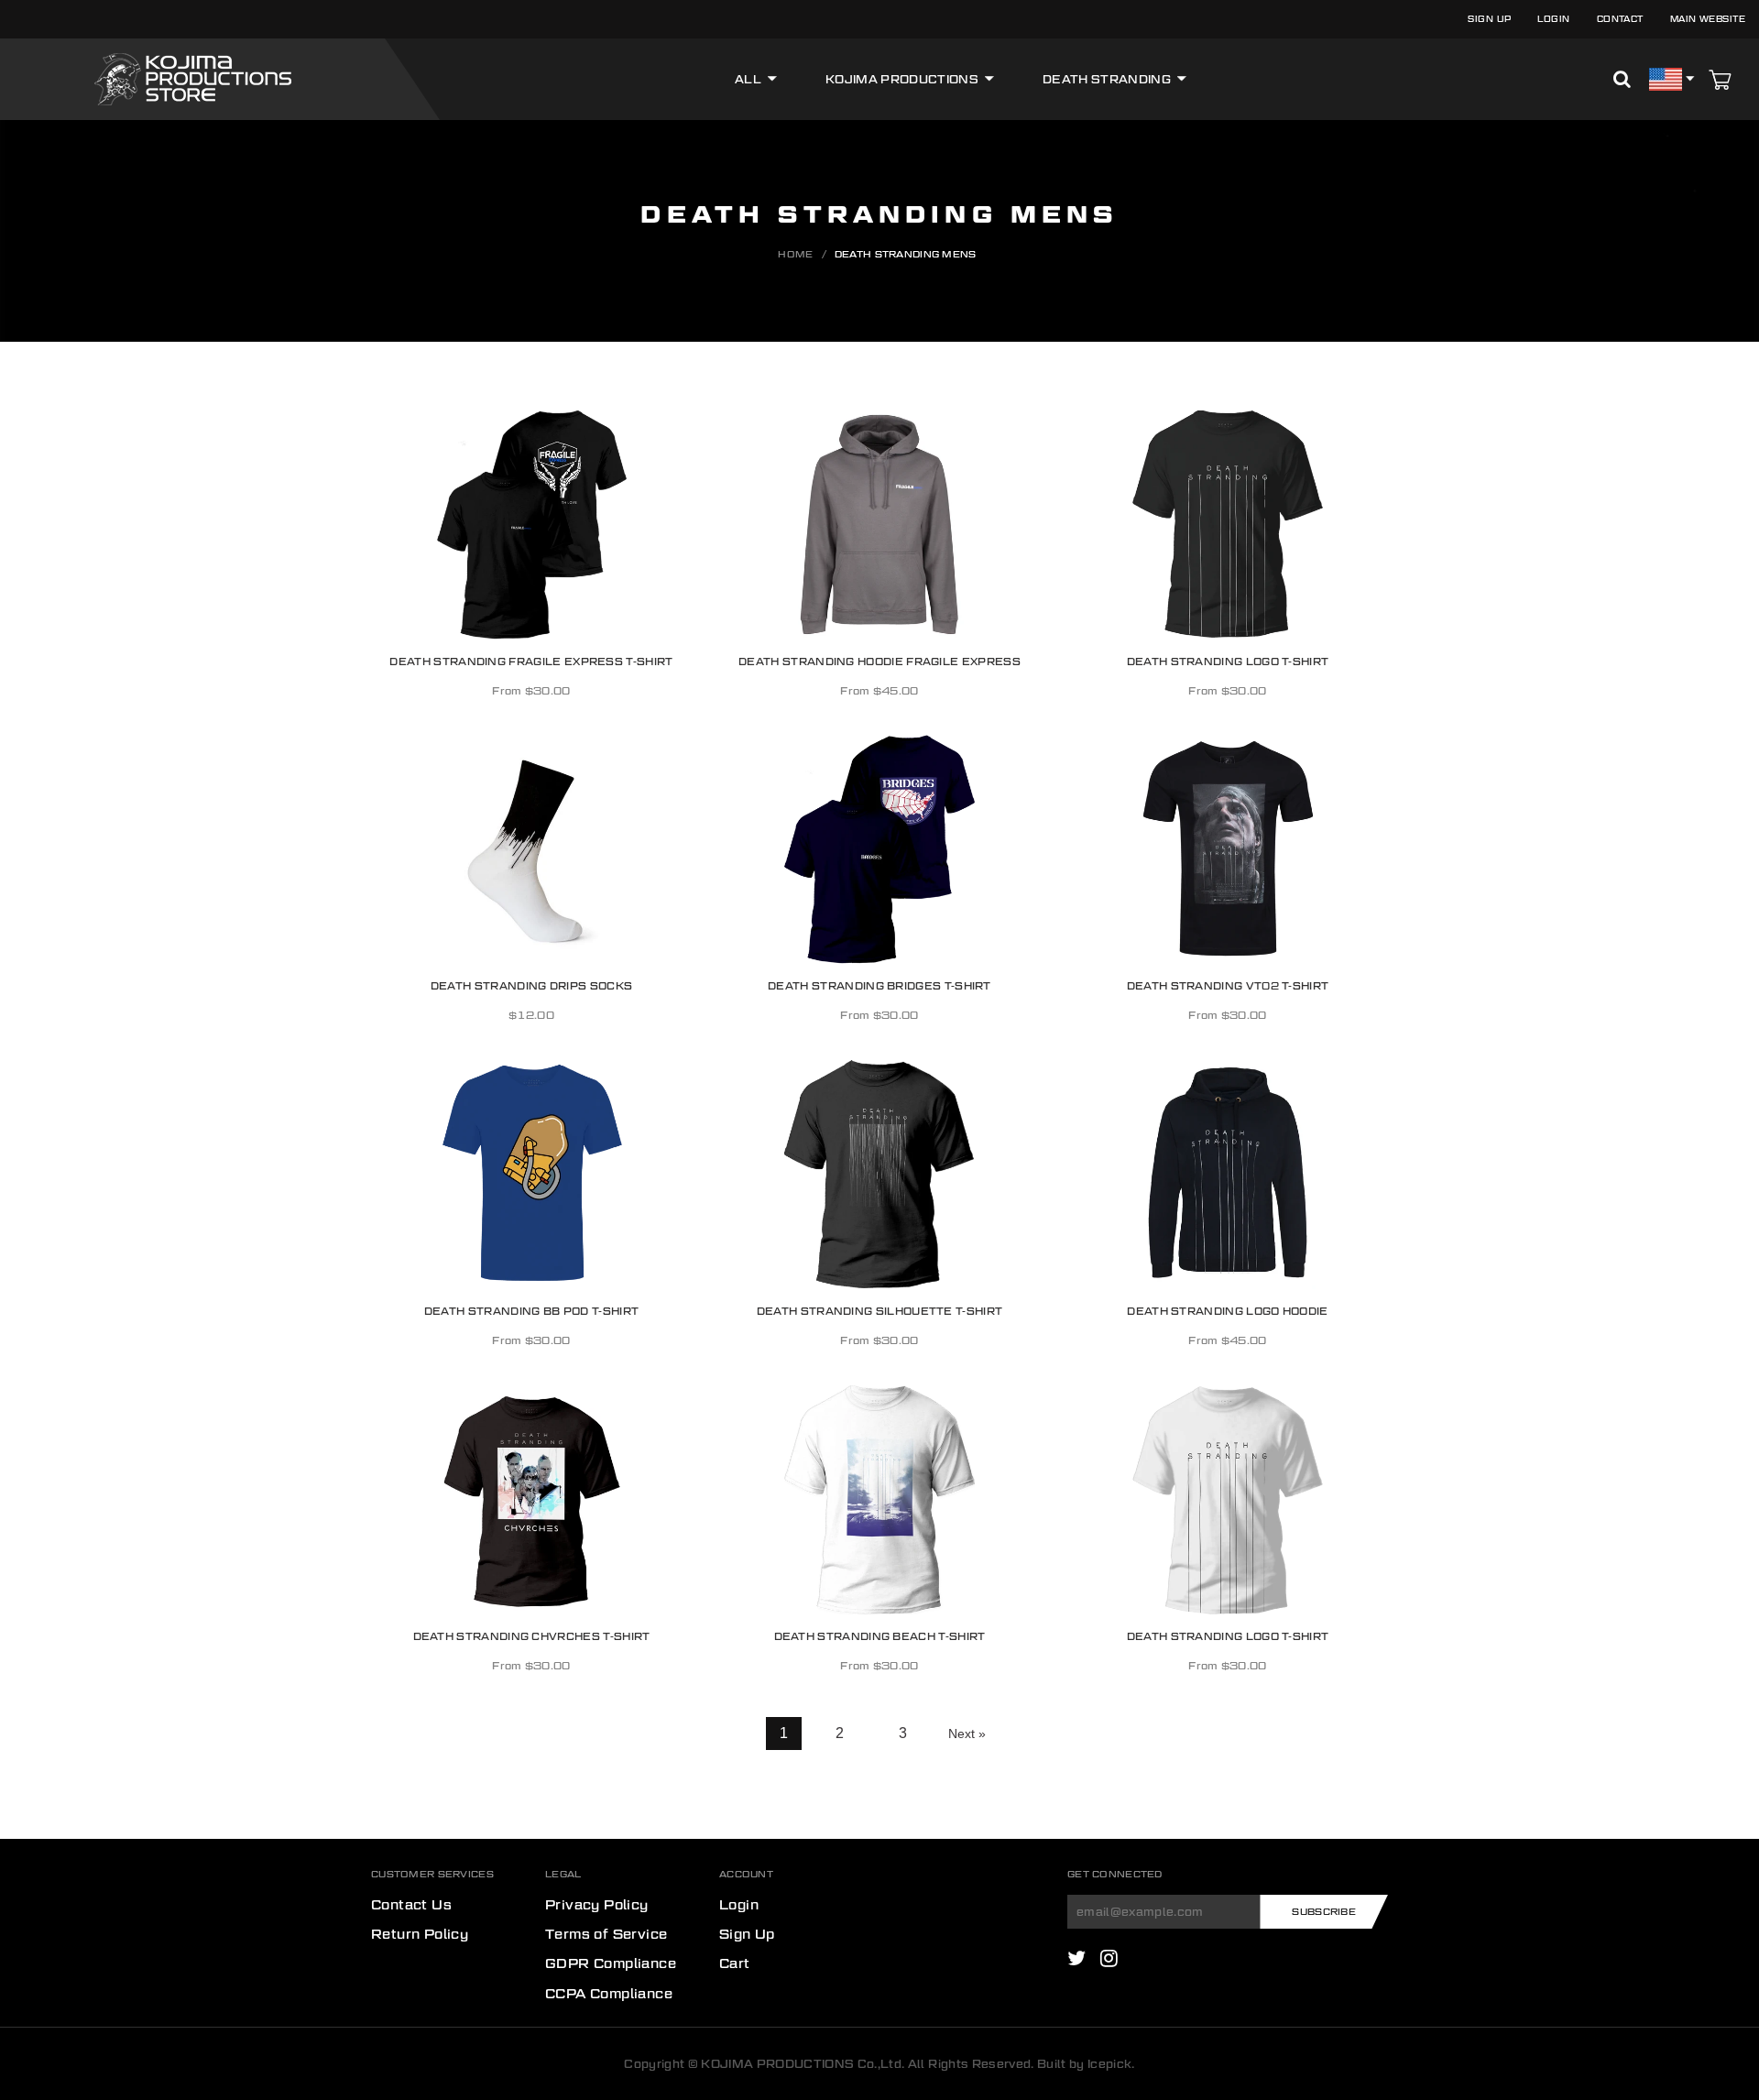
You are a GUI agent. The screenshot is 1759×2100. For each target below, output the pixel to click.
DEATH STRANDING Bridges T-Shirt (879, 985)
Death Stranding (1107, 79)
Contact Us (411, 1905)
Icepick (1109, 2064)
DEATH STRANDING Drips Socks (531, 985)
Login (1553, 19)
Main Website (1708, 19)
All (748, 79)
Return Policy (420, 1934)
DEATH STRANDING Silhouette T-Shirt (880, 1310)
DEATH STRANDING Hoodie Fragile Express (879, 660)
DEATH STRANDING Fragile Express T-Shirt (531, 660)
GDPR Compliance (611, 1963)
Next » (967, 1734)
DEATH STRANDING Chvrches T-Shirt (532, 1635)
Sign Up (1489, 19)
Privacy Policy (597, 1905)
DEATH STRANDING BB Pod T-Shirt (531, 1310)
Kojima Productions (902, 79)
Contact (1620, 19)
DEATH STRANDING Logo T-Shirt (1228, 660)
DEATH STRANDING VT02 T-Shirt (1228, 985)
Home (795, 254)
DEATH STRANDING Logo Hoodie (1227, 1310)
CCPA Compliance (609, 1994)
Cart (735, 1963)
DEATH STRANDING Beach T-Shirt (880, 1635)
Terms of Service (606, 1934)
